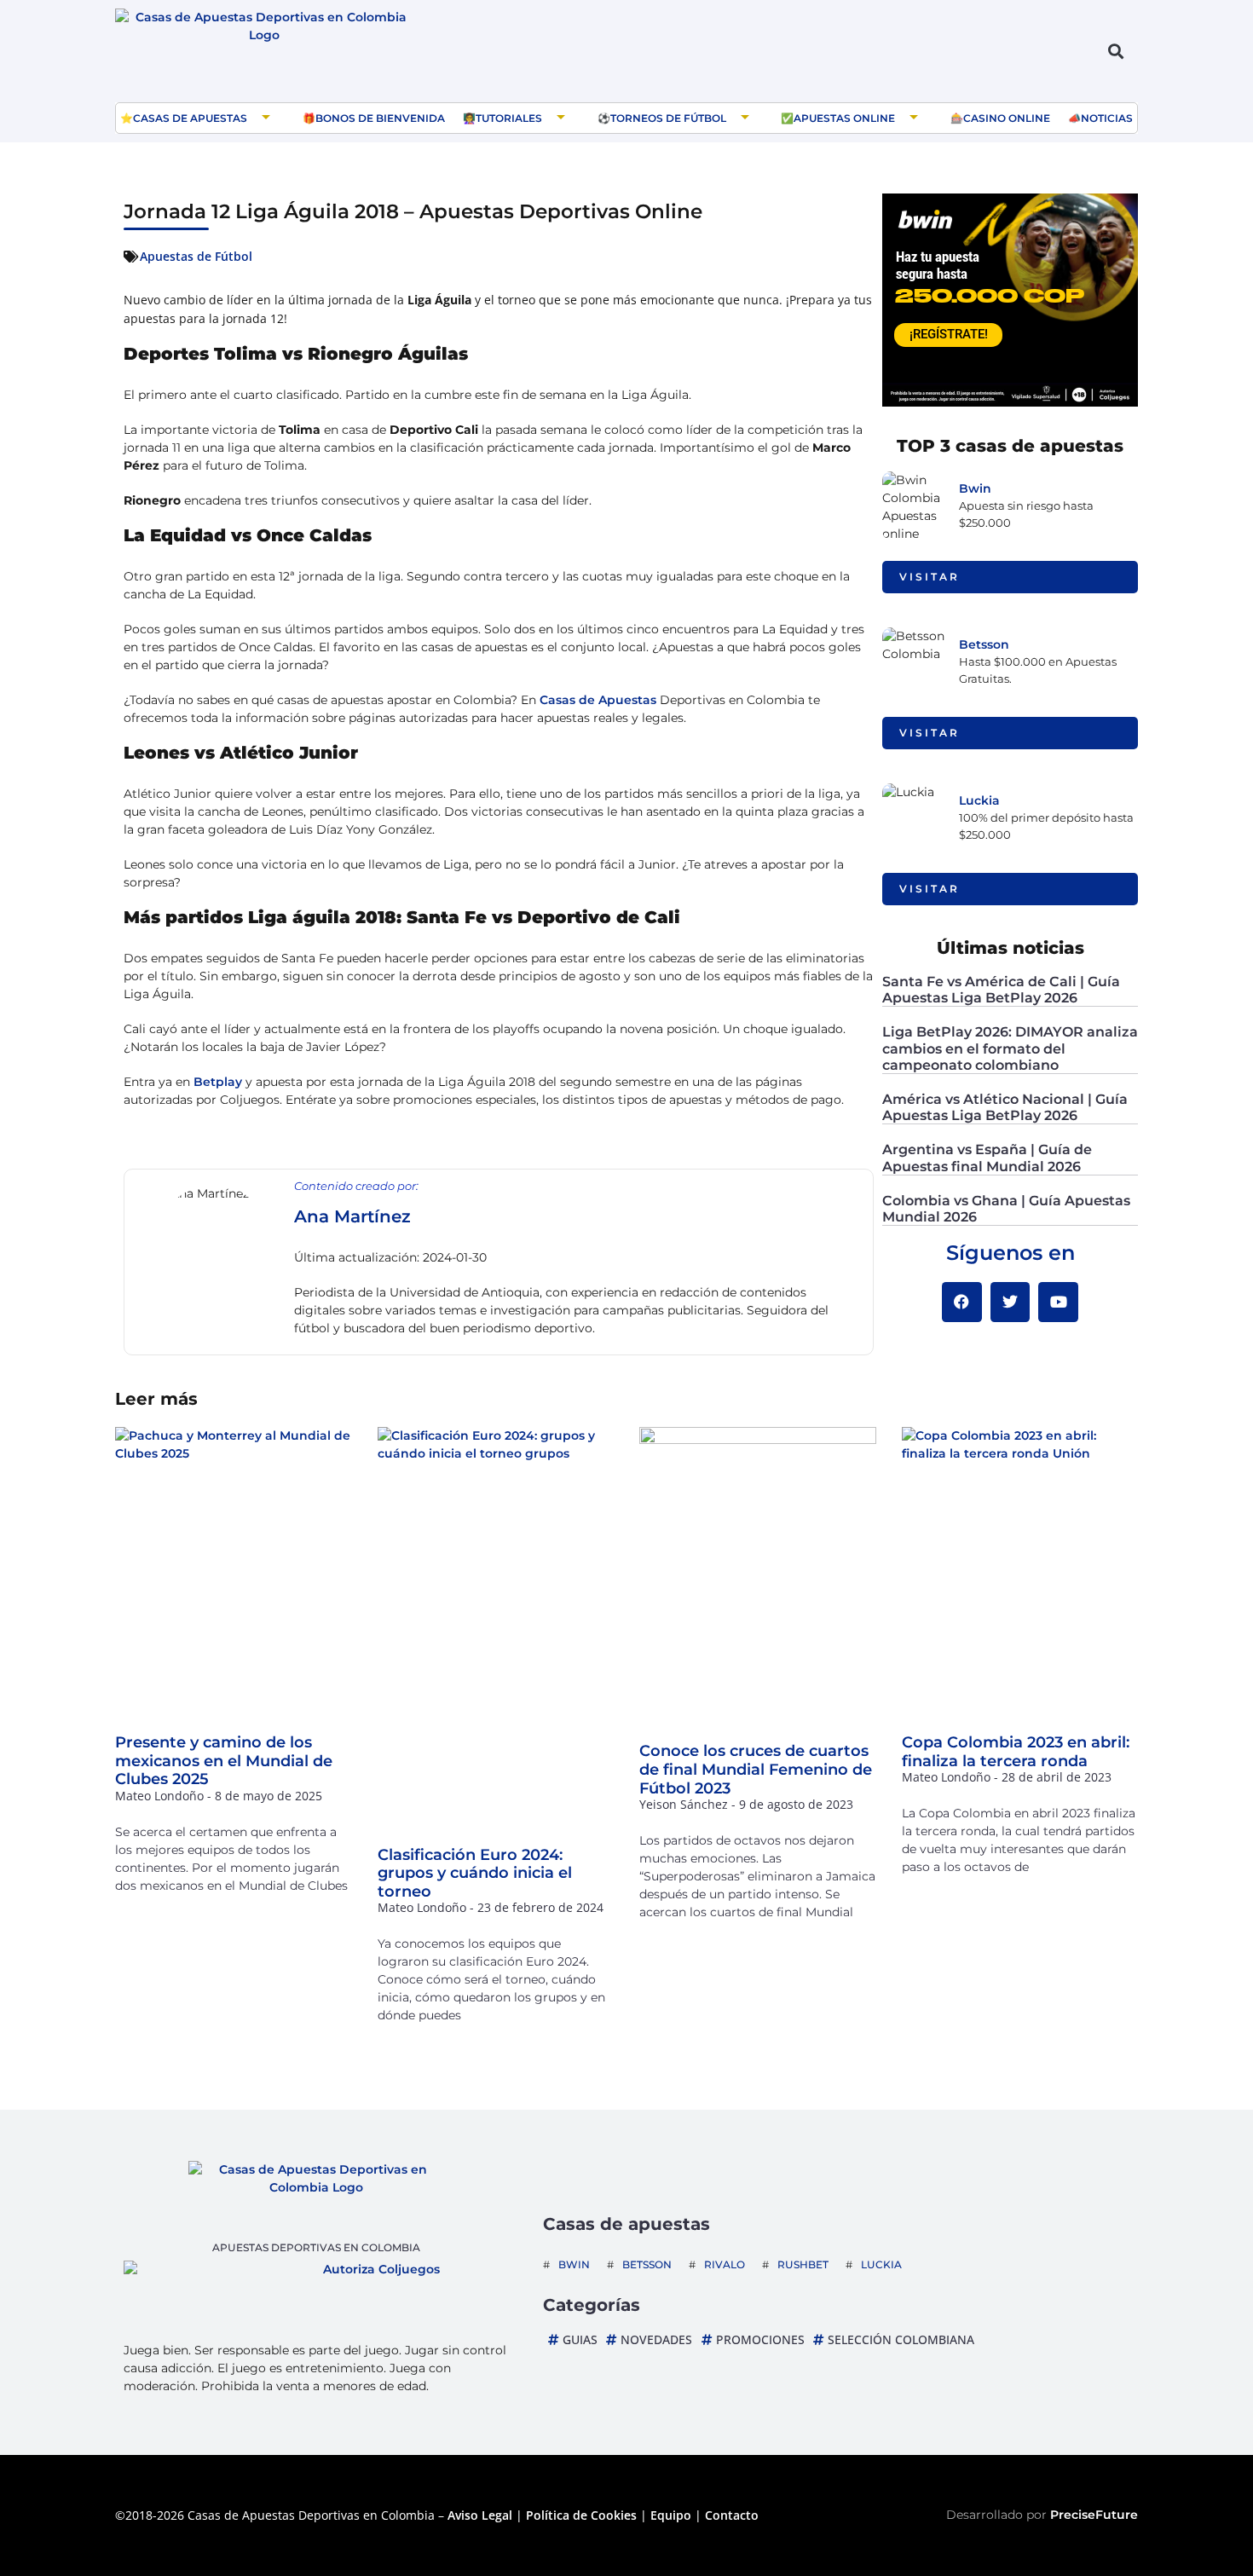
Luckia (979, 800)
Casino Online (1007, 118)
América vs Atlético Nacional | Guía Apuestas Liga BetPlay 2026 (1005, 1107)
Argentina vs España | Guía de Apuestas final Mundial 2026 (987, 1158)
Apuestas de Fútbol (196, 256)
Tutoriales (509, 118)
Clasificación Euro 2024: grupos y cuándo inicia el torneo (475, 1873)
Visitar (930, 577)
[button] (1115, 52)
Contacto (732, 2515)
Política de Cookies (581, 2515)
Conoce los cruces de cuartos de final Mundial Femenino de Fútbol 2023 (756, 1769)
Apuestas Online (844, 118)
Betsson (984, 644)
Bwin (975, 488)
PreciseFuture (1094, 2515)
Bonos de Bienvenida (380, 118)
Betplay (218, 1082)
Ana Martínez (352, 1216)
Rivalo (725, 2264)
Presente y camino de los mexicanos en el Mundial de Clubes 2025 (224, 1761)
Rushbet (803, 2264)
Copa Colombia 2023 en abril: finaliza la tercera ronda (1016, 1752)
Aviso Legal (480, 2515)
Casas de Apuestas (190, 118)
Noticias (1107, 118)
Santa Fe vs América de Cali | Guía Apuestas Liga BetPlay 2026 (1001, 990)
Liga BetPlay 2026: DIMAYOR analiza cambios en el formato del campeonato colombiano (1010, 1048)
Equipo (671, 2515)
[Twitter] (1010, 1302)
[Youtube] (1058, 1302)
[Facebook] (962, 1302)
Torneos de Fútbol (668, 118)
